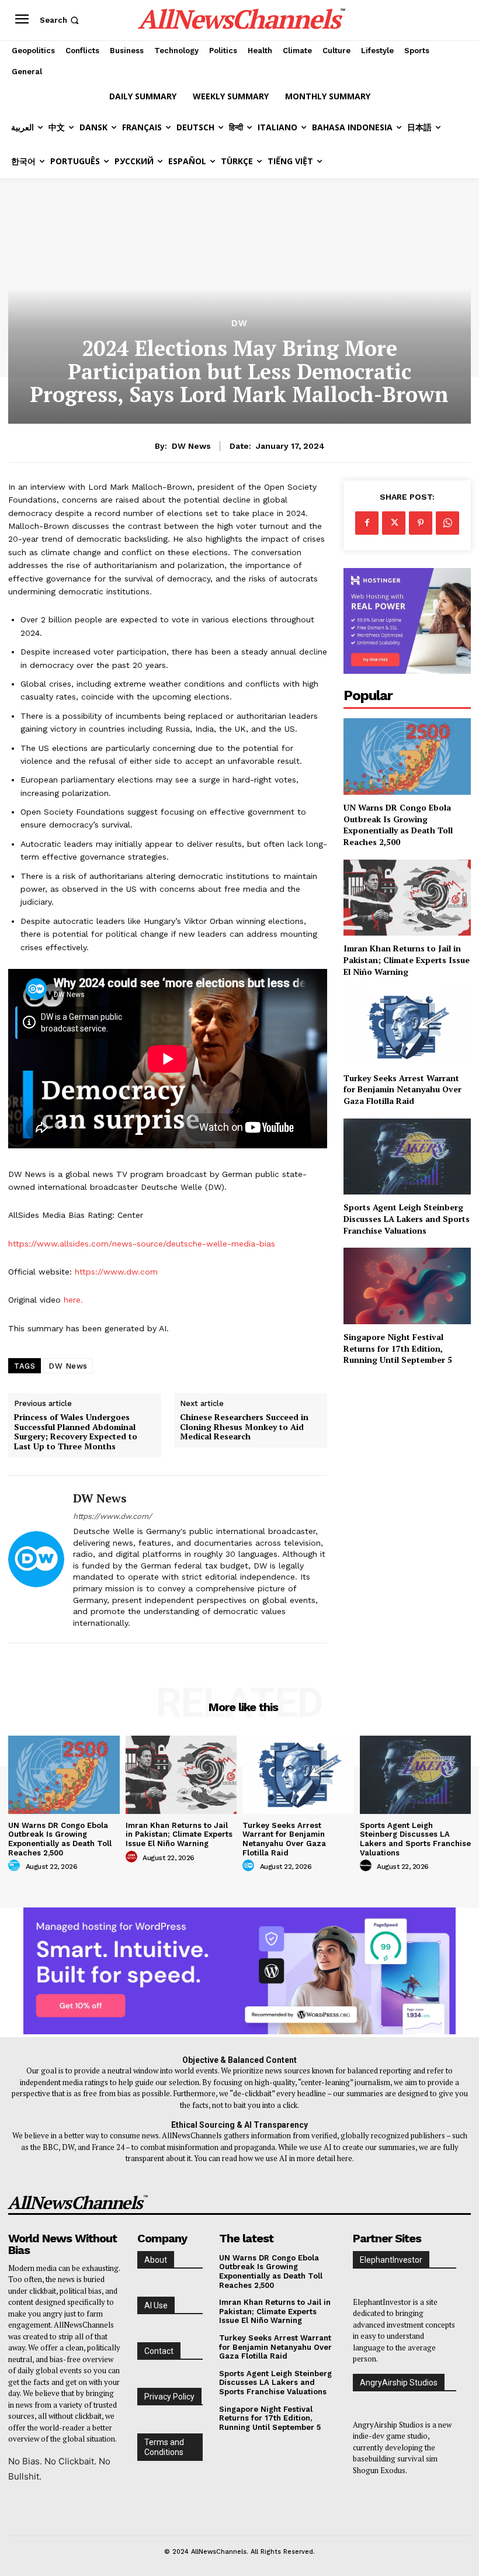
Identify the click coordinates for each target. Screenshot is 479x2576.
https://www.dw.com (116, 1272)
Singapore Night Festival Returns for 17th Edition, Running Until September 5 (398, 1348)
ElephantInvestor (391, 2260)
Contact (159, 2351)
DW (239, 323)
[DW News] (36, 1559)
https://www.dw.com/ (112, 1516)
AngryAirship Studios (399, 2383)
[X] (394, 523)
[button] (60, 20)
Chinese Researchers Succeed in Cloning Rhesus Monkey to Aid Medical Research (244, 1427)
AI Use (156, 2305)
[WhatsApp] (447, 523)
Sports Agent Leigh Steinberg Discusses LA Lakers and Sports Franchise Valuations (407, 1218)
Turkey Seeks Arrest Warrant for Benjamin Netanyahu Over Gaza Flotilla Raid (402, 1089)
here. (73, 1300)
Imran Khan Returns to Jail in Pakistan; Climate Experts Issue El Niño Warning (407, 960)
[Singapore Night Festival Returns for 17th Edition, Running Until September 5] (407, 1286)
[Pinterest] (421, 523)
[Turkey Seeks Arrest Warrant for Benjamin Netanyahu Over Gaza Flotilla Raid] (407, 1027)
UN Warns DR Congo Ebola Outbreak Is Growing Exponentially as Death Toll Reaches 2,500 (398, 825)
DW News (191, 446)
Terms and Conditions (164, 2447)
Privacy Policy (169, 2397)
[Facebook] (367, 523)
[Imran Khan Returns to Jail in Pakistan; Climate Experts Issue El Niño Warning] (407, 898)
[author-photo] (16, 1866)
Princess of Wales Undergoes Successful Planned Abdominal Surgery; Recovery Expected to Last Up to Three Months (76, 1432)
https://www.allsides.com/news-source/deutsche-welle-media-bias (142, 1244)
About (156, 2260)
